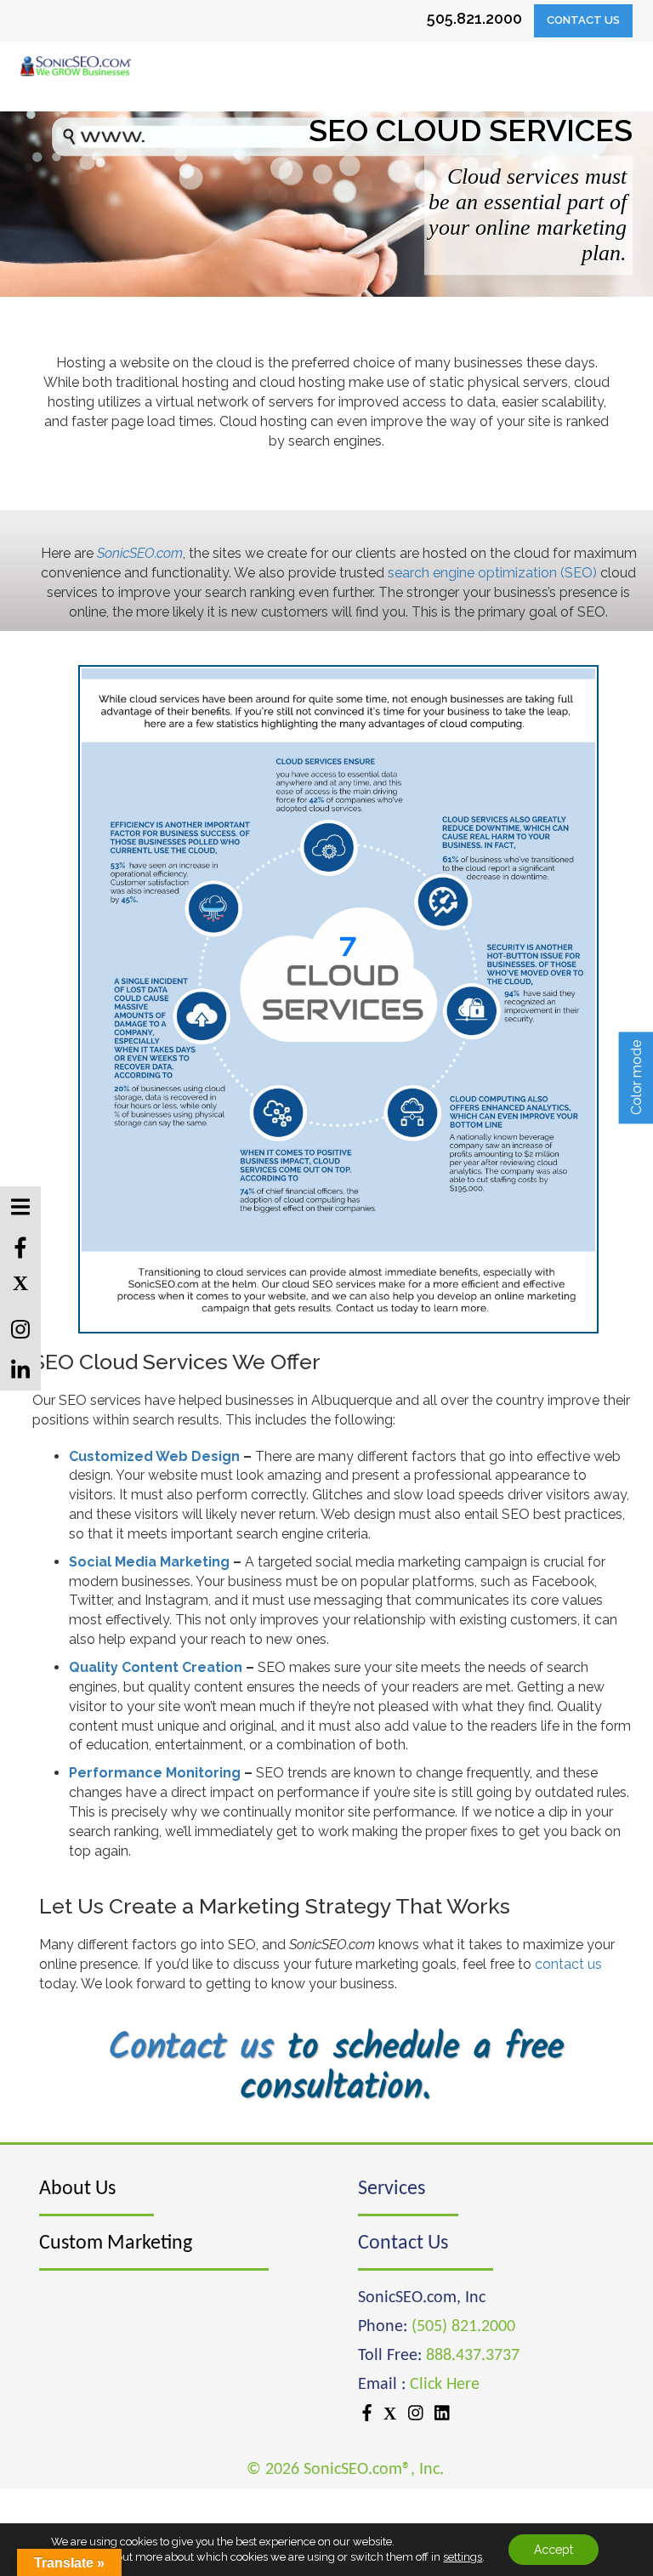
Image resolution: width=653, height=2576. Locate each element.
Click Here (445, 2385)
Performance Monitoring (155, 1773)
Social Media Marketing (149, 1562)
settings (463, 2557)
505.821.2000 (474, 18)
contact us (568, 1964)
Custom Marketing (116, 2243)
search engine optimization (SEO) (492, 573)
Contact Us (583, 20)
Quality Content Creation (156, 1667)
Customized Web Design (154, 1456)
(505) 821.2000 (463, 2327)
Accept (554, 2550)
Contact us (191, 2048)
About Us (77, 2189)
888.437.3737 (473, 2356)
